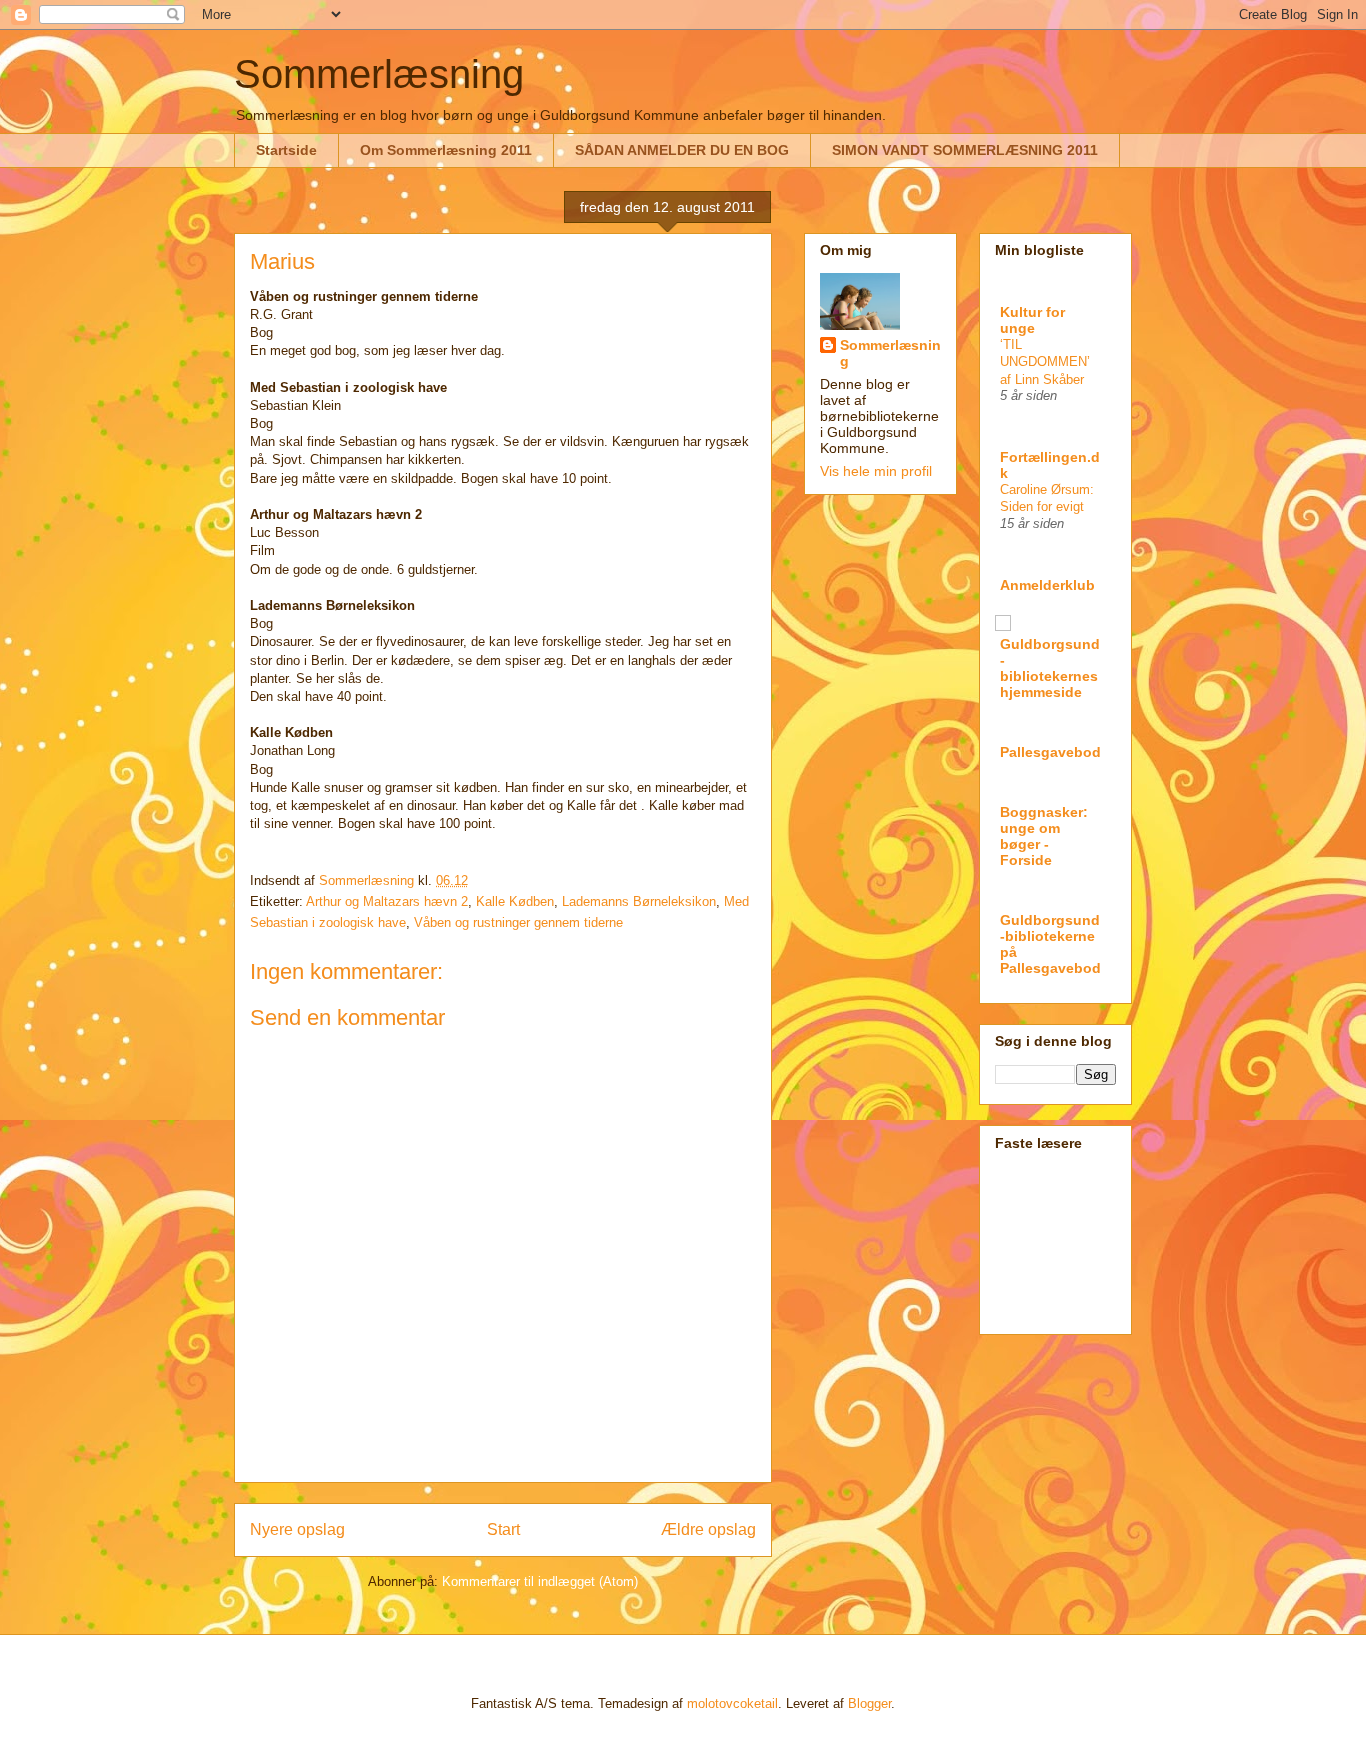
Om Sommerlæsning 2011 (446, 150)
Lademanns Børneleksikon (639, 901)
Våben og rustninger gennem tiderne (518, 922)
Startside (286, 150)
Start (503, 1529)
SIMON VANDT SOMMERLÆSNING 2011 (965, 150)
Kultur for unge (1032, 320)
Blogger (869, 1703)
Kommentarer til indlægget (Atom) (540, 1581)
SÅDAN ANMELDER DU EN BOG (682, 150)
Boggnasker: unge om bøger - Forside (1044, 836)
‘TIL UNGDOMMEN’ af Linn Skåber (1045, 362)
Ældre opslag (708, 1529)
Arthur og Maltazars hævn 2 (387, 901)
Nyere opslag (297, 1529)
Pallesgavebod (1050, 752)
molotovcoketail (732, 1703)
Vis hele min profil (876, 471)
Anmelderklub (1047, 585)
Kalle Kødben (515, 901)
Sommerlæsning (379, 74)
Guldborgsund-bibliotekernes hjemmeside (1050, 668)
